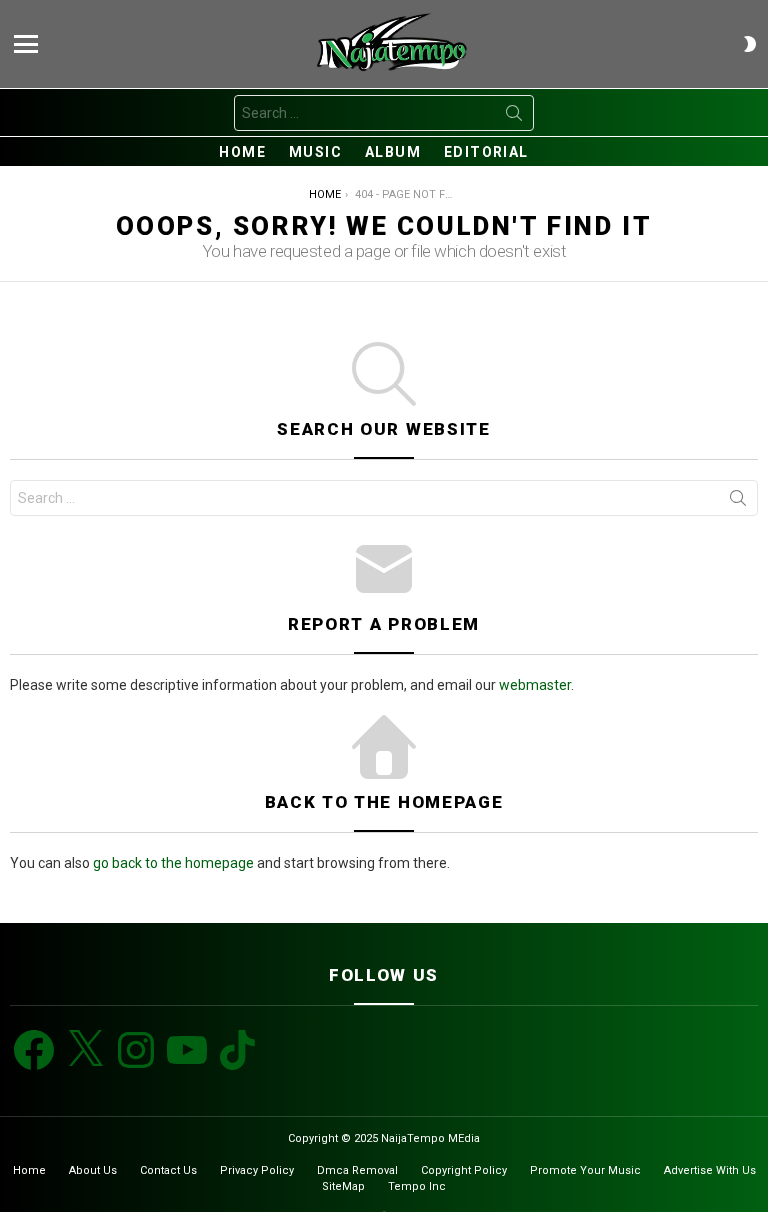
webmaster (535, 685)
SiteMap (343, 1186)
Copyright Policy (464, 1170)
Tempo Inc (417, 1186)
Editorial (486, 152)
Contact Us (168, 1170)
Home (242, 152)
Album (393, 152)
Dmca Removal (357, 1170)
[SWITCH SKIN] (750, 44)
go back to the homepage (173, 863)
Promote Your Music (585, 1170)
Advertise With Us (710, 1170)
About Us (93, 1170)
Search (514, 117)
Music (315, 152)
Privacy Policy (257, 1170)
